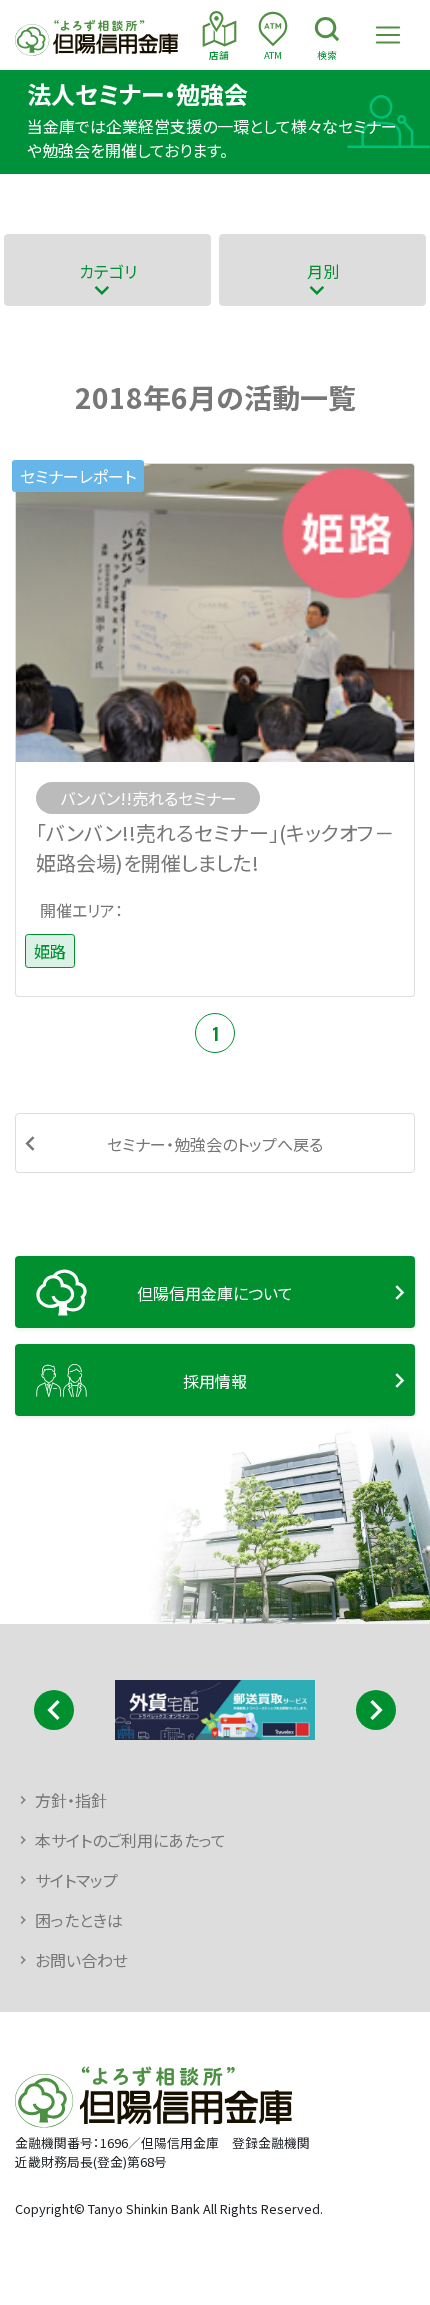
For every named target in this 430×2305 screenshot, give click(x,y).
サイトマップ (76, 1880)
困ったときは (79, 1920)
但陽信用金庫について (215, 1293)
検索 (327, 55)
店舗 (219, 55)
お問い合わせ (81, 1960)
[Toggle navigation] (388, 35)
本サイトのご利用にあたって (130, 1840)
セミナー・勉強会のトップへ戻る (215, 1144)
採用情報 (215, 1381)
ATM (273, 55)
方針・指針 (71, 1800)
